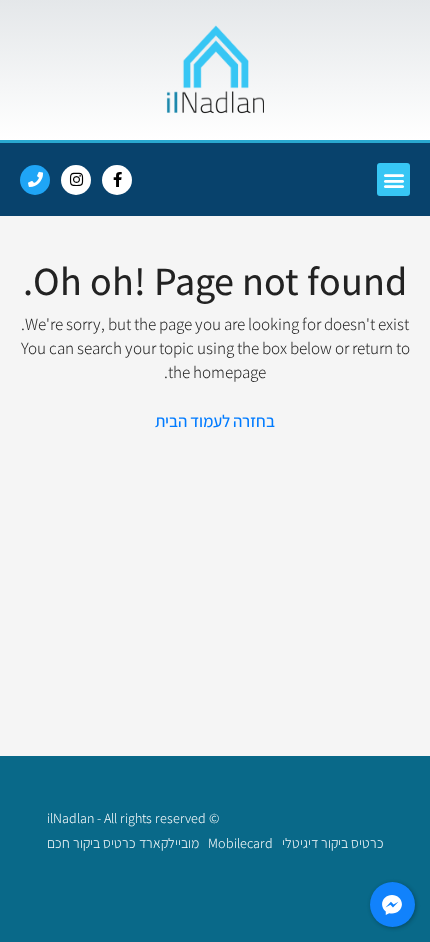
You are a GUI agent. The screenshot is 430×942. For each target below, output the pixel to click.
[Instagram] (76, 180)
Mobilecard (240, 843)
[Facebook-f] (117, 180)
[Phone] (35, 180)
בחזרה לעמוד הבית (215, 421)
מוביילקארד (170, 843)
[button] (393, 179)
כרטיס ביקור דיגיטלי (331, 843)
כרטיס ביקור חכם (91, 843)
